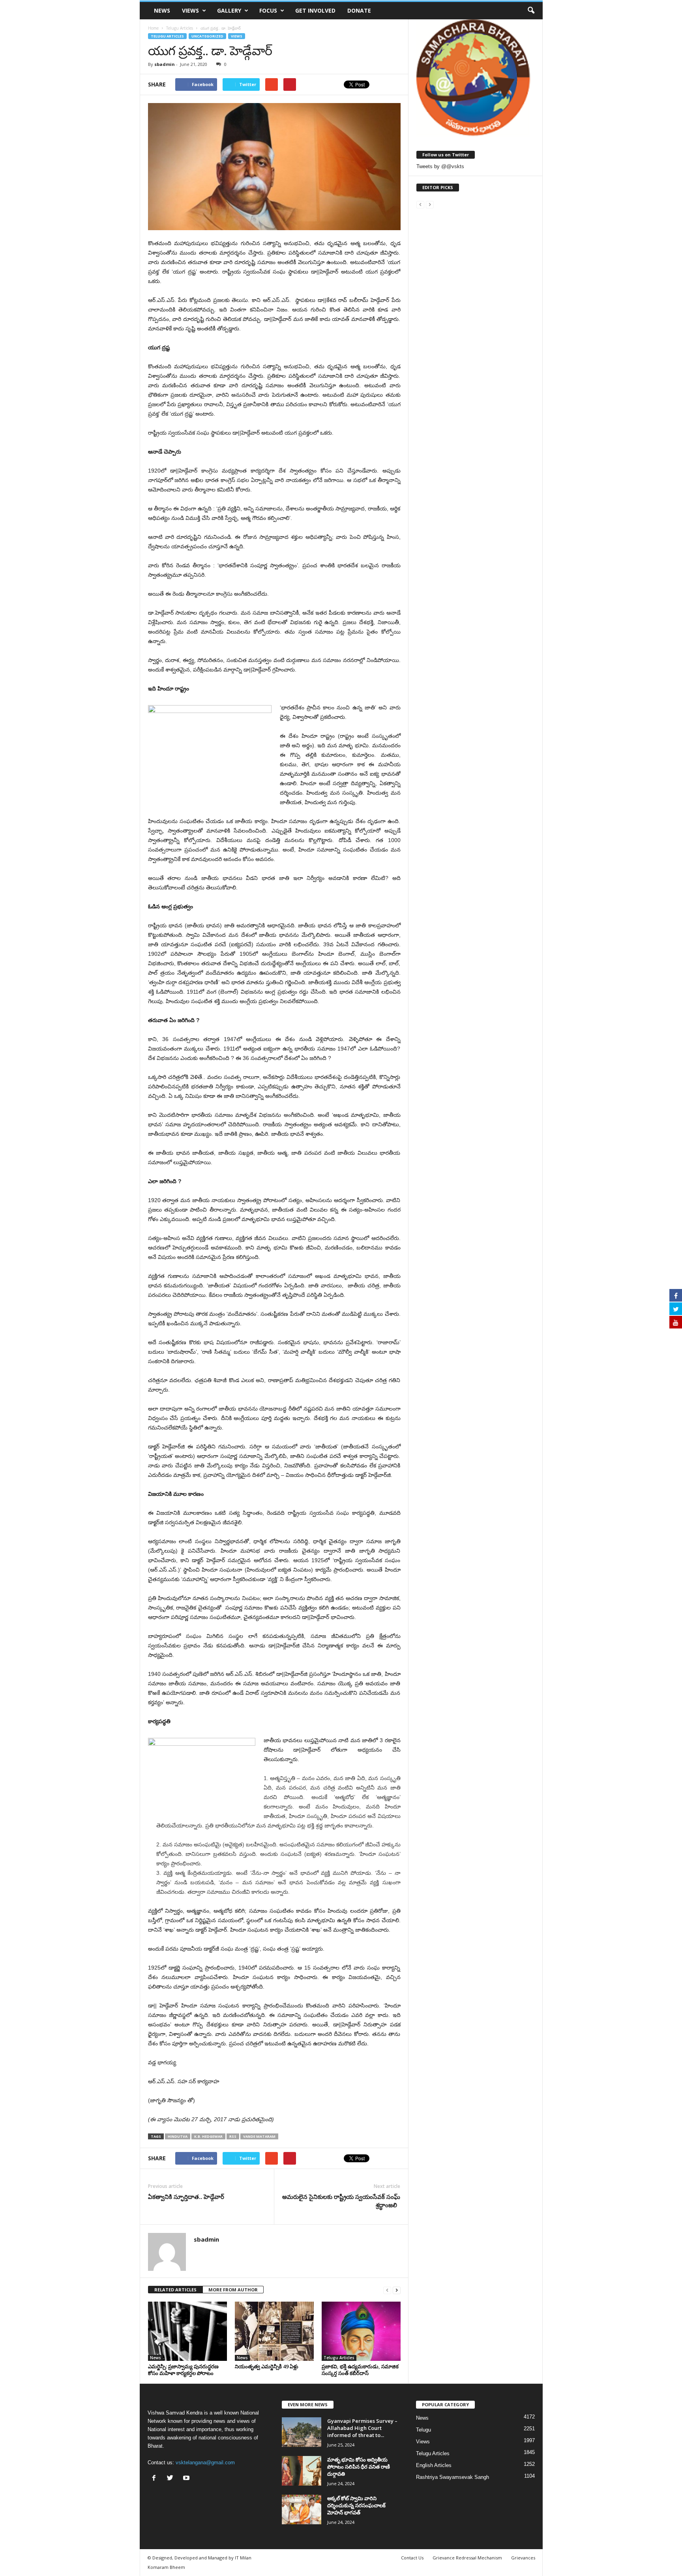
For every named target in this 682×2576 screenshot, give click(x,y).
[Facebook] (156, 2479)
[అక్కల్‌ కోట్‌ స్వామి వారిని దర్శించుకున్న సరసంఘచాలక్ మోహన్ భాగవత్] (302, 2509)
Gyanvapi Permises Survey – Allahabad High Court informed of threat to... (362, 2428)
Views (190, 10)
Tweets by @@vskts (440, 166)
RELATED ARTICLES (175, 2290)
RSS (233, 2136)
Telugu (423, 2430)
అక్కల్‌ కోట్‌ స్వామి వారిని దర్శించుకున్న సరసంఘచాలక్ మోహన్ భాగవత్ (356, 2505)
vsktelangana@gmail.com (205, 2462)
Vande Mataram (259, 2136)
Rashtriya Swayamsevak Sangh (452, 2477)
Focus (268, 10)
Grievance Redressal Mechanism (467, 2558)
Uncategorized (207, 36)
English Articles (434, 2465)
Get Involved (315, 10)
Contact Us (412, 2558)
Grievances (523, 2558)
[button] (531, 11)
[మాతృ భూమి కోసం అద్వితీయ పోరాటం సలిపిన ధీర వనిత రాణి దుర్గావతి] (302, 2471)
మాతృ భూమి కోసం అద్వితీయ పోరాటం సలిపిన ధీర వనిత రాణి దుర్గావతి (359, 2467)
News (162, 10)
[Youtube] (187, 2479)
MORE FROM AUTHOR (233, 2290)
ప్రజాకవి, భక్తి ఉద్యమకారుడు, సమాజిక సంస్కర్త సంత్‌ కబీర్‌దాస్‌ (360, 2370)
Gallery (229, 10)
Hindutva (178, 2136)
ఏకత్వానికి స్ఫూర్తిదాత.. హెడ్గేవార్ (186, 2197)
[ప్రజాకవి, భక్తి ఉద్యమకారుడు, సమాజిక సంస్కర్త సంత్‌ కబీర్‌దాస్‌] (361, 2331)
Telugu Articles (167, 36)
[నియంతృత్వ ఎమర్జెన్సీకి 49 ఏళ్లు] (274, 2331)
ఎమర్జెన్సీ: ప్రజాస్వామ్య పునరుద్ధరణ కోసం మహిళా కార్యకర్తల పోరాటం (183, 2370)
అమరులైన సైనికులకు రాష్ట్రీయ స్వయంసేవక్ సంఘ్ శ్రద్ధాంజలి (341, 2201)
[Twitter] (172, 2479)
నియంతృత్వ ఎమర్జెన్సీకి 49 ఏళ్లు (267, 2366)
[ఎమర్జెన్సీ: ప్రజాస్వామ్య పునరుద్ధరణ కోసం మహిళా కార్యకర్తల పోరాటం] (187, 2331)
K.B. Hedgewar (208, 2136)
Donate (359, 10)
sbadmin (165, 64)
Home (153, 28)
